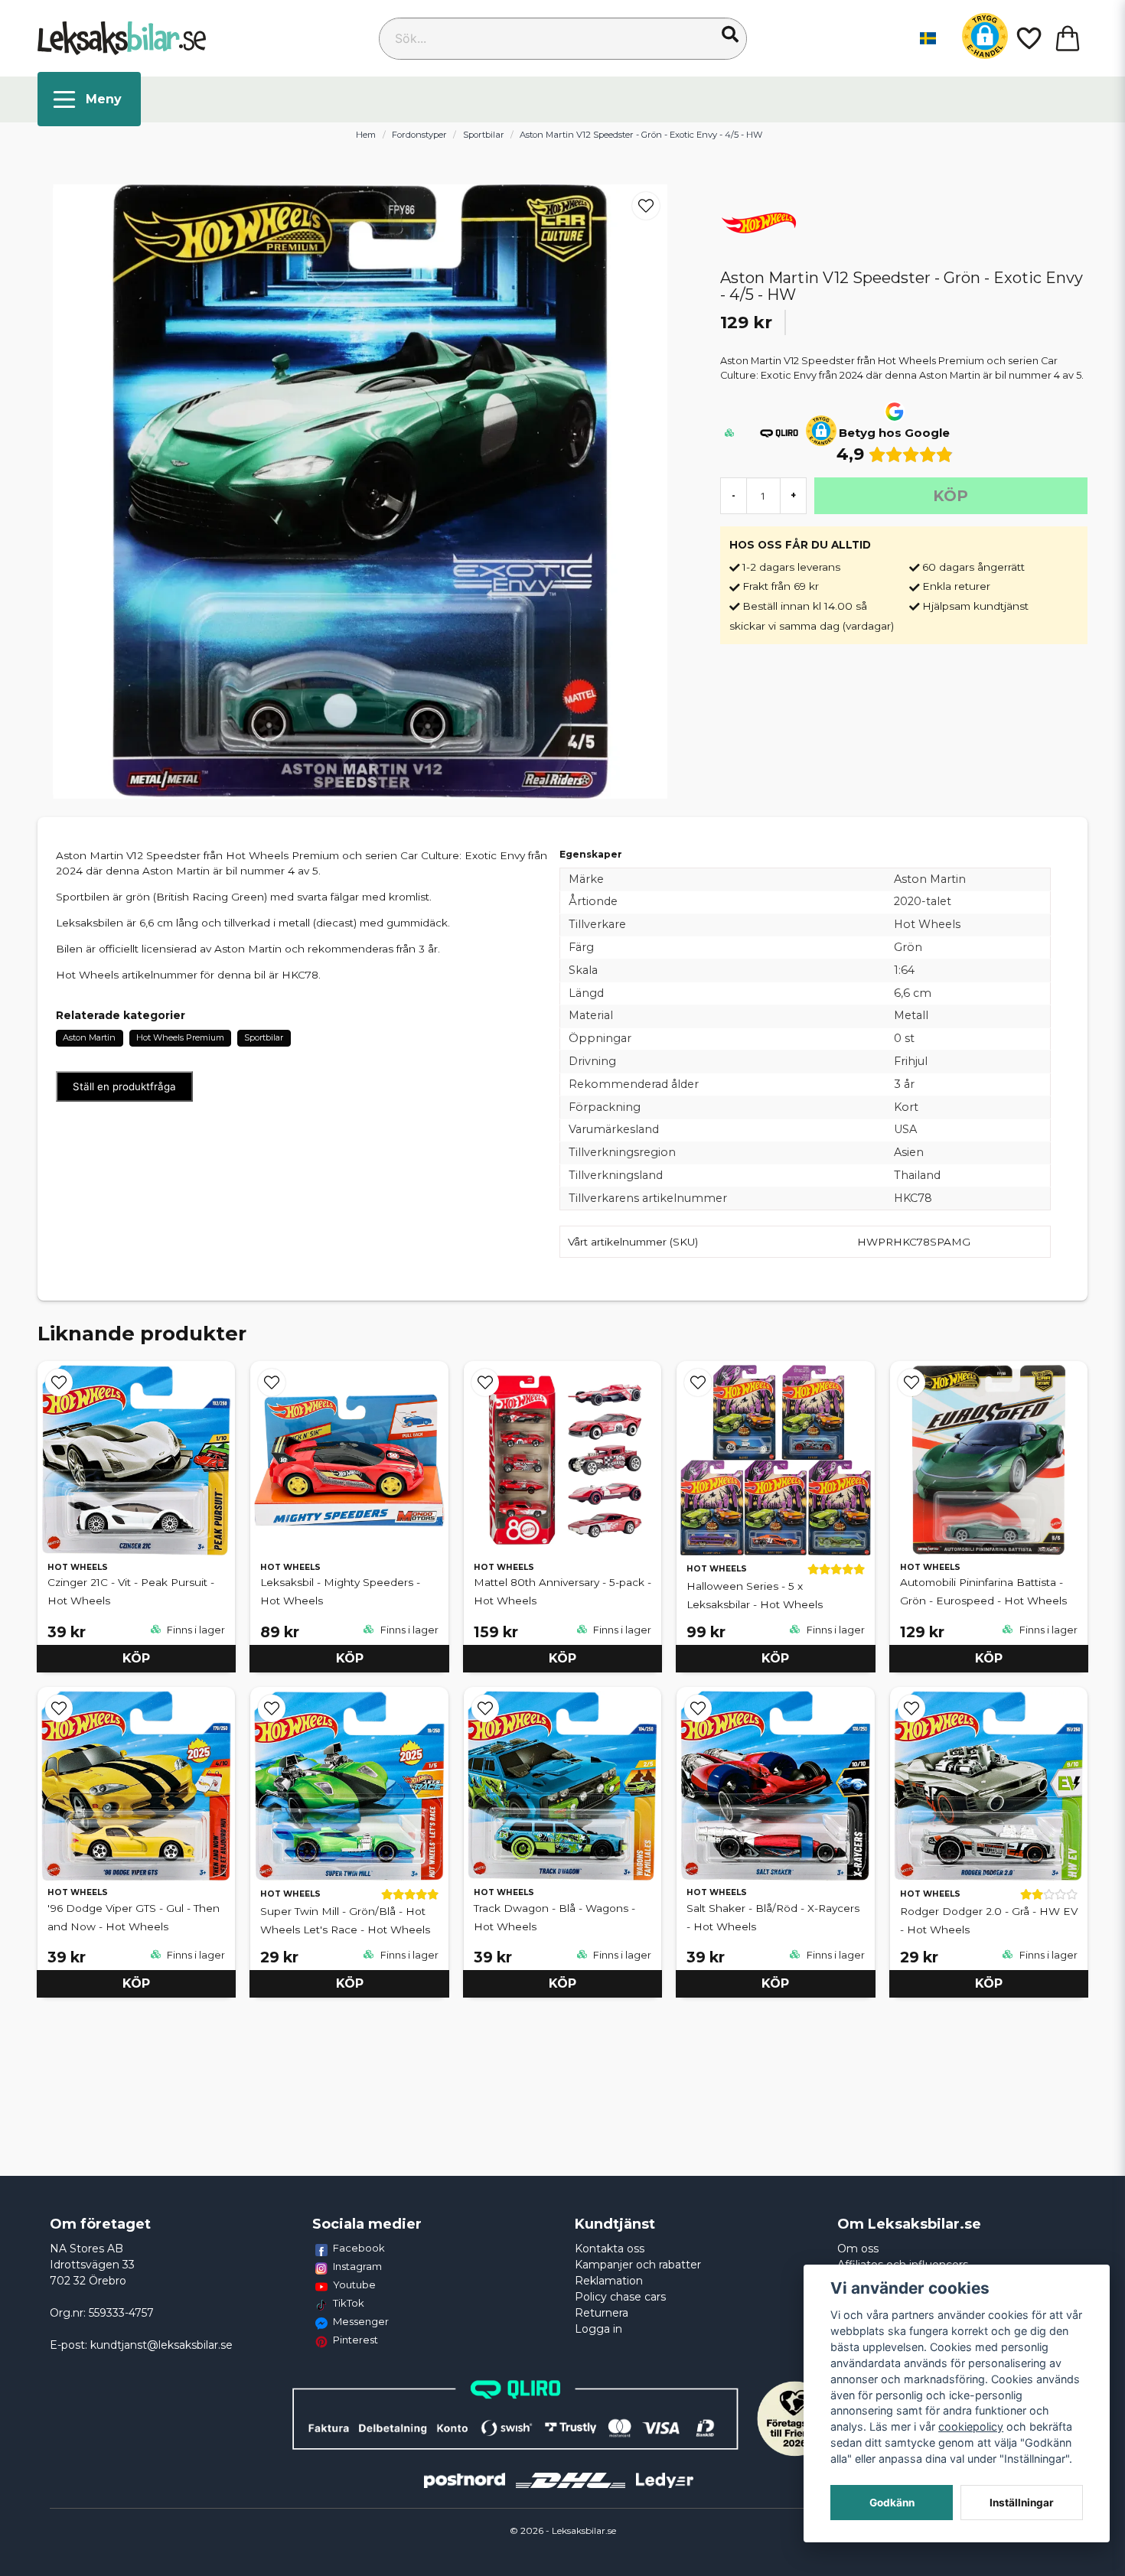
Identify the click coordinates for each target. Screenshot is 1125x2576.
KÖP (136, 1658)
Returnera (602, 2313)
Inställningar (1022, 2503)
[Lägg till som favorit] (1028, 38)
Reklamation (609, 2281)
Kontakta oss (610, 2249)
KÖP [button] (350, 1658)
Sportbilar (484, 135)
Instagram (357, 2266)
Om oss (858, 2249)
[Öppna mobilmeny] (89, 99)
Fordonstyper (419, 135)
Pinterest (355, 2340)
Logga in (598, 2329)
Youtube (354, 2285)
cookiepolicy (971, 2426)
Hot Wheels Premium (180, 1037)
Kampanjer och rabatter (638, 2265)
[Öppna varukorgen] (1068, 38)
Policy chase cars (620, 2297)
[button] (730, 34)
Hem (366, 135)
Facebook (359, 2248)
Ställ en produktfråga (124, 1086)
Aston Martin (89, 1037)
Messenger (361, 2321)
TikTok (349, 2303)
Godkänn (892, 2503)
